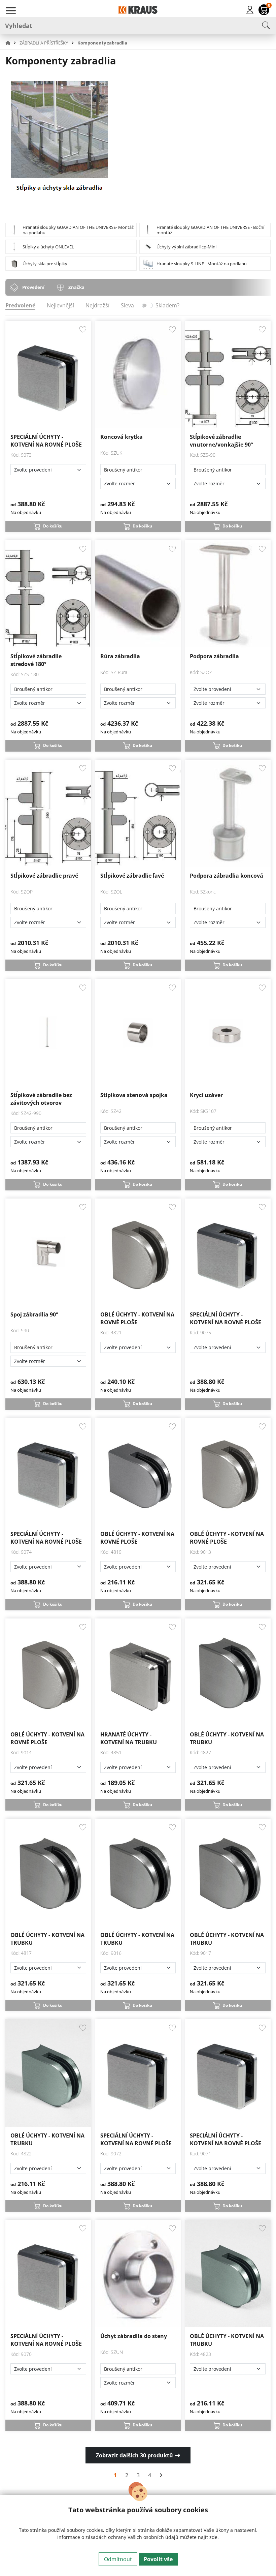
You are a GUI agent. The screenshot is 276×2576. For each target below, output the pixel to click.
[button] (12, 43)
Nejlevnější (60, 305)
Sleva (127, 305)
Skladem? (167, 305)
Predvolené (20, 305)
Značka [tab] (76, 287)
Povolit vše (158, 2559)
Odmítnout (118, 2559)
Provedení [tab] (33, 287)
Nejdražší (97, 305)
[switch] (147, 305)
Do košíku (53, 526)
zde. (214, 2537)
